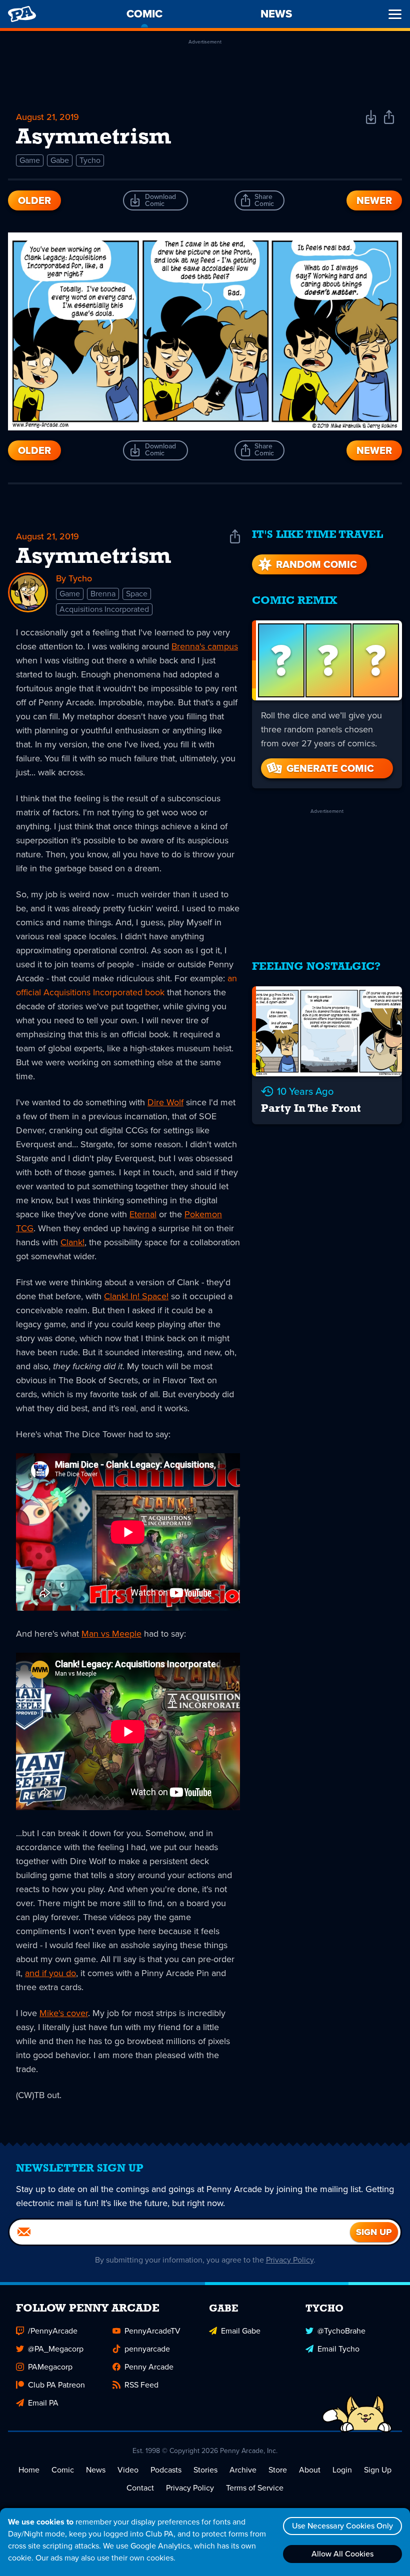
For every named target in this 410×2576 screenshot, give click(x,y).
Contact (140, 2488)
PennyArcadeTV (152, 2331)
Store (278, 2470)
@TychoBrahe (341, 2331)
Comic (63, 2470)
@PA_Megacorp (56, 2349)
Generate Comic (330, 768)
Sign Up (378, 2470)
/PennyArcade (53, 2331)
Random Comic (316, 564)
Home (29, 2470)
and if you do (50, 1973)
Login (342, 2470)
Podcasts (166, 2470)
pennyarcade (147, 2349)
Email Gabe (241, 2331)
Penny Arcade (149, 2367)
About (310, 2470)
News (96, 2470)
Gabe (60, 160)
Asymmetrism (93, 557)
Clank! (72, 1242)
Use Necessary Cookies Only (342, 2526)
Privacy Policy (290, 2260)
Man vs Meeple (111, 1634)
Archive (243, 2470)
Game (30, 160)
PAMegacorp (50, 2367)
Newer (374, 200)
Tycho (90, 160)
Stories (205, 2470)
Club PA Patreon (56, 2385)
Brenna (103, 594)
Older (34, 200)
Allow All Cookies (342, 2554)
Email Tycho (338, 2349)
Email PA (43, 2403)
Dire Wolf (165, 1102)
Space (137, 594)
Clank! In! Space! (136, 1296)
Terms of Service (255, 2488)
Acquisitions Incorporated (104, 609)
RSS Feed (141, 2385)
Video (128, 2470)
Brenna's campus (205, 646)
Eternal (143, 1214)
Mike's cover (64, 2013)
